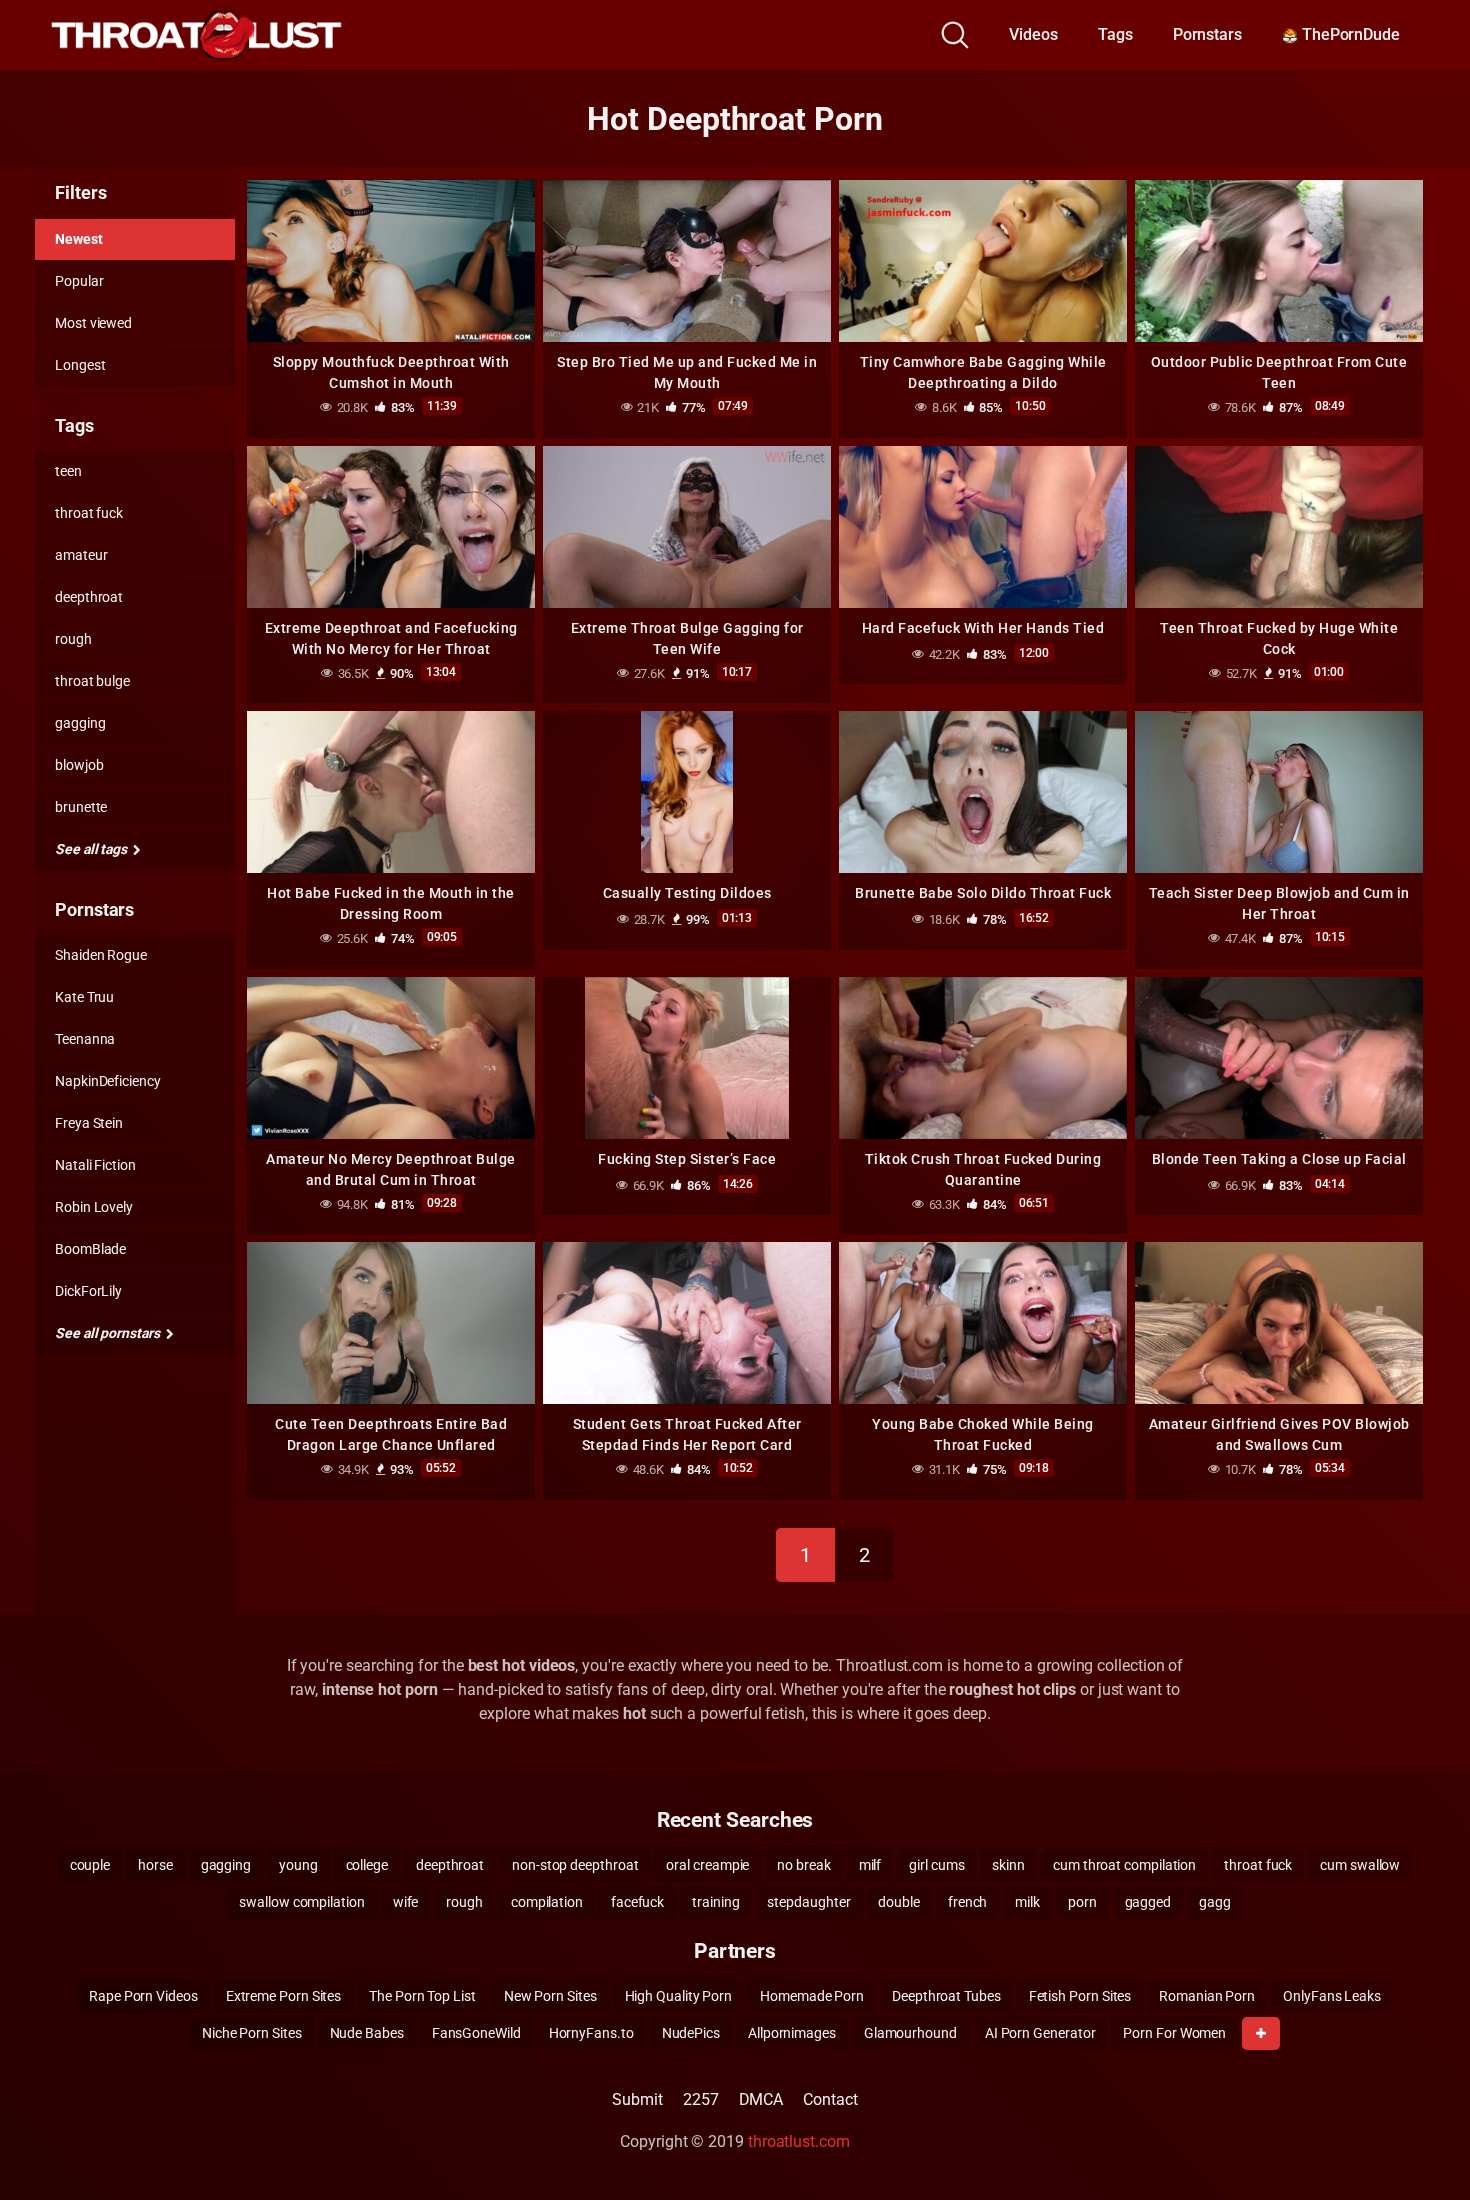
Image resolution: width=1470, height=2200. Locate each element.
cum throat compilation (1124, 1865)
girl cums (936, 1865)
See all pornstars (109, 1333)
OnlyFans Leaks (1332, 1996)
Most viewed (93, 323)
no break (803, 1865)
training (715, 1902)
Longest (80, 365)
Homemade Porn (812, 1996)
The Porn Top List (422, 1996)
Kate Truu (84, 997)
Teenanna (85, 1039)
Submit (637, 2099)
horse (155, 1865)
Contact (830, 2099)
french (968, 1902)
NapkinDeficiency (108, 1081)
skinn (1008, 1865)
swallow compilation (301, 1902)
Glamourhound (910, 2033)
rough (73, 639)
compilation (547, 1902)
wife (406, 1902)
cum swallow (1360, 1865)
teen (68, 471)
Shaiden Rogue (101, 955)
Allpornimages (792, 2033)
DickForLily (88, 1291)
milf (870, 1865)
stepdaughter (808, 1902)
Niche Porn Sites (252, 2033)
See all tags (92, 849)
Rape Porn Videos (143, 1996)
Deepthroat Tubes (946, 1996)
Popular (79, 281)
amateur (81, 555)
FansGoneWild (476, 2033)
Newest (79, 239)
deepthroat (89, 597)
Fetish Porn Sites (1080, 1996)
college (367, 1865)
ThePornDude (1349, 34)
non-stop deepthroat (575, 1865)
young (298, 1865)
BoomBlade (90, 1249)
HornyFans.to (591, 2033)
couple (90, 1865)
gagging (80, 723)
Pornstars (1207, 34)
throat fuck (89, 513)
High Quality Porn (679, 1996)
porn (1082, 1902)
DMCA (761, 2099)
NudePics (691, 2033)
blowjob (79, 765)
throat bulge (92, 681)
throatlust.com (799, 2141)
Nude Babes (367, 2033)
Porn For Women (1174, 2033)
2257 (701, 2099)
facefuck (637, 1902)
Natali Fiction (95, 1165)
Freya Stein (89, 1123)
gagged (1148, 1902)
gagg (1215, 1902)
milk (1027, 1902)
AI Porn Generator (1040, 2033)
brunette (81, 807)
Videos (1033, 34)
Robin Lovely (94, 1207)
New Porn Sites (550, 1996)
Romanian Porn (1207, 1996)
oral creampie (707, 1865)
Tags (1115, 34)
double (899, 1902)
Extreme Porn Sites (284, 1996)
